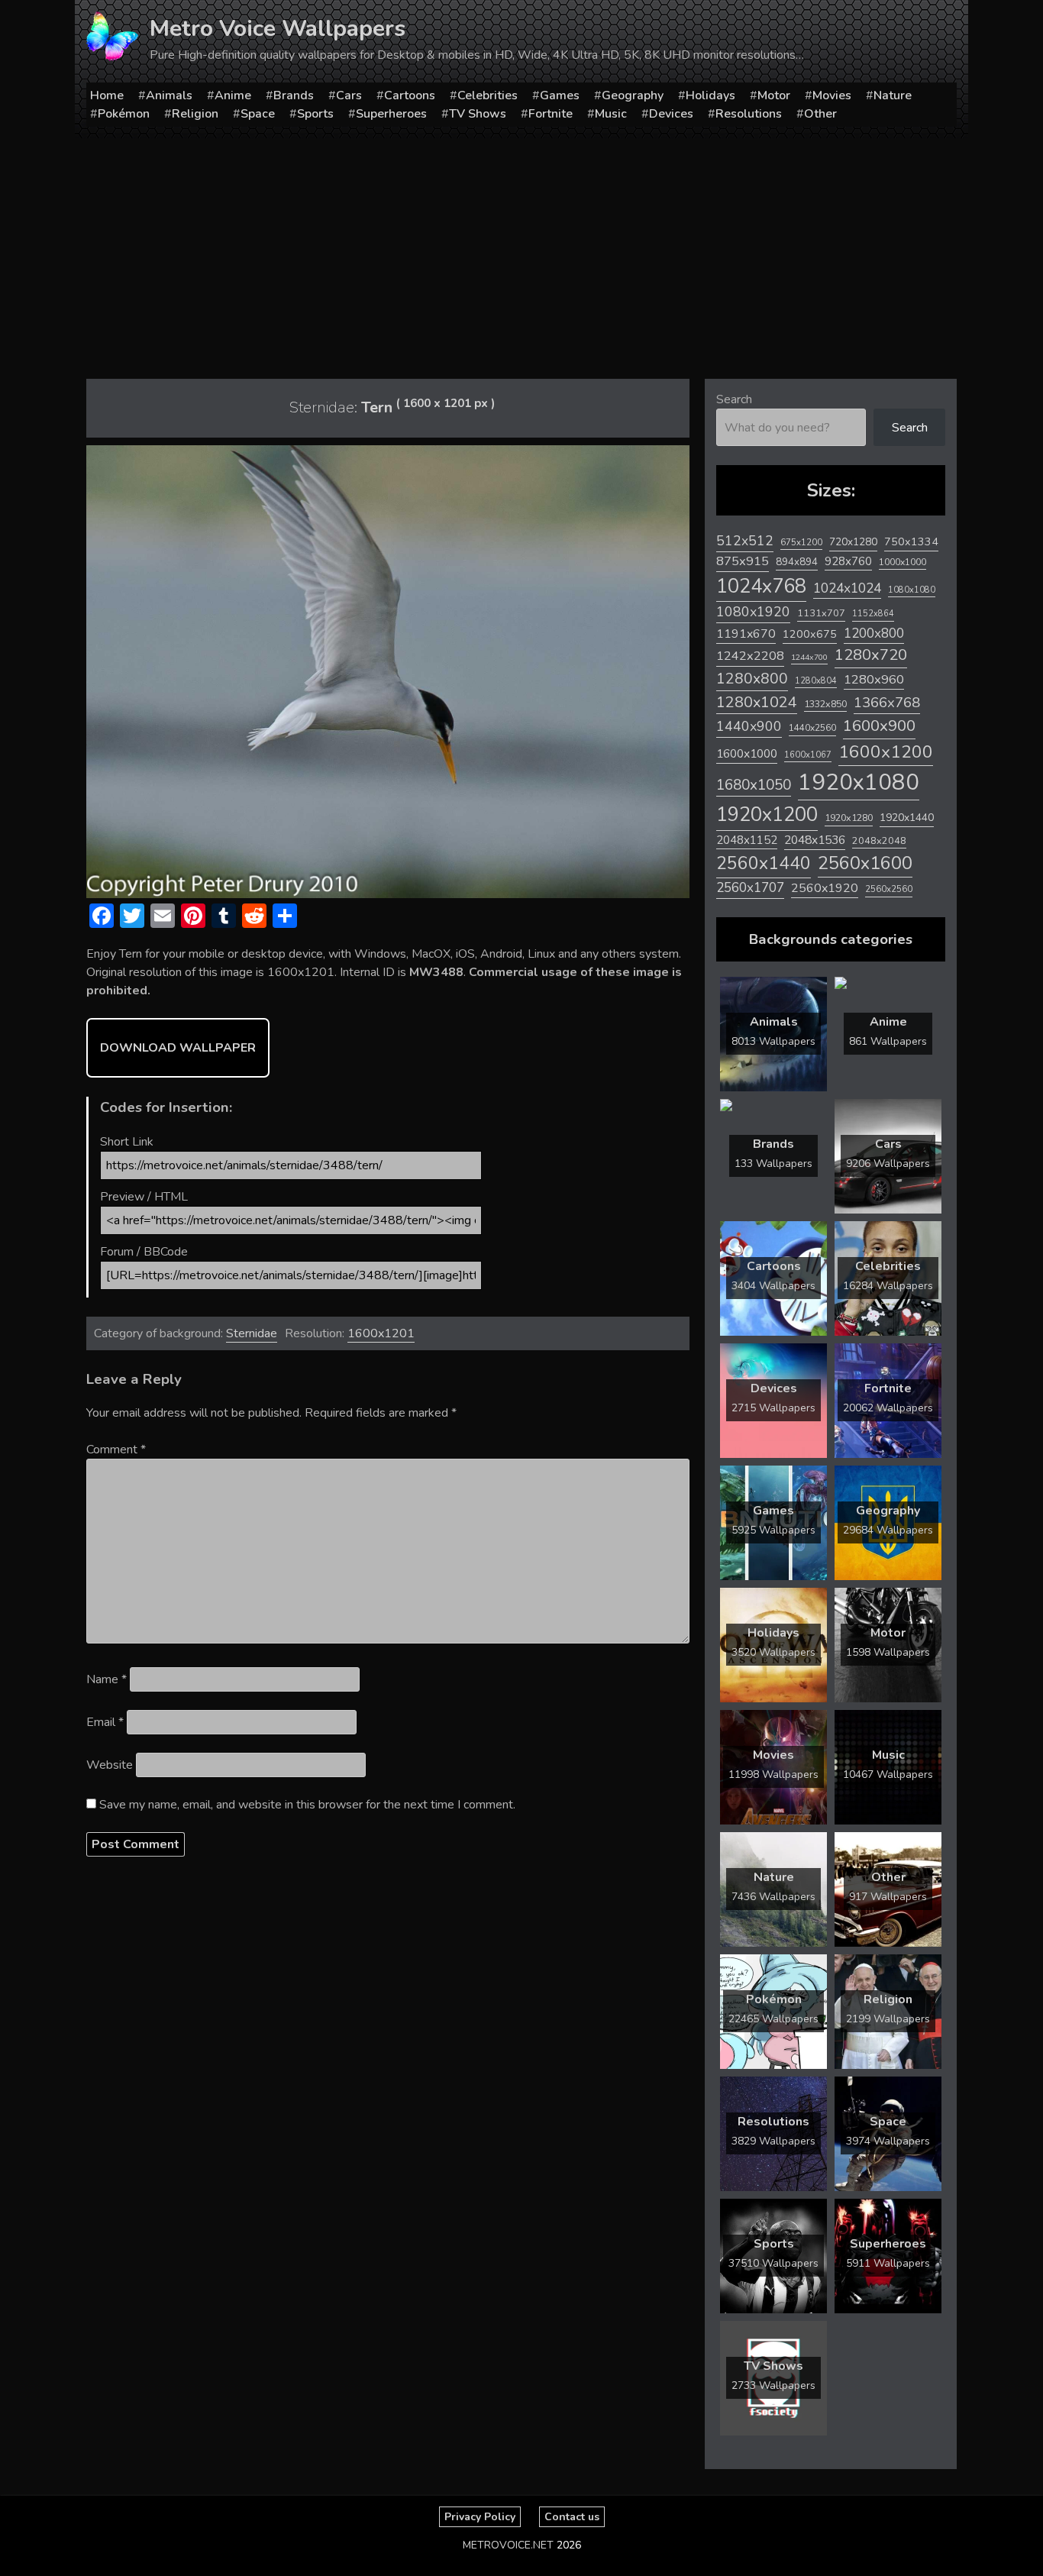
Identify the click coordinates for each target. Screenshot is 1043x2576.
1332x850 (825, 704)
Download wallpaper (178, 1048)
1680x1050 (754, 785)
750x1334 (911, 542)
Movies (832, 95)
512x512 (745, 541)
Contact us (572, 2517)
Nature (893, 95)
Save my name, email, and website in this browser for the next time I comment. (307, 1805)
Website (110, 1765)
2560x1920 (825, 888)
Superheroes (391, 114)
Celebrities (488, 95)
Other (820, 114)
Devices (671, 114)
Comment (116, 1450)
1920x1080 (859, 782)
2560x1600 (865, 863)
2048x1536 (815, 840)
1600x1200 (886, 752)
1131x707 (821, 613)
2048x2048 (879, 840)
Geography (633, 95)
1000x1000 (903, 562)
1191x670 (746, 634)
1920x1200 (767, 814)
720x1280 (853, 542)
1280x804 (816, 681)
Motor (774, 95)
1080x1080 (912, 590)
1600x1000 (747, 754)
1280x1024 (757, 702)
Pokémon (124, 114)
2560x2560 (889, 889)
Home (107, 95)
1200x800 (874, 633)
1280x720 (871, 655)
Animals (169, 95)
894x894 (797, 562)
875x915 (743, 561)
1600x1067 (808, 755)
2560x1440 (764, 863)
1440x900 (749, 726)
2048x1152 (747, 840)
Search (734, 399)
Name (107, 1679)
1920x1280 (849, 818)
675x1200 (801, 542)
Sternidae (252, 1333)
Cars (349, 95)
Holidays (710, 95)
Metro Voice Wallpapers (278, 29)
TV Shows (478, 114)
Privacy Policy (480, 2517)
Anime (233, 95)
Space (258, 114)
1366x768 (887, 703)
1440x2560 (812, 728)
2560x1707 (750, 888)
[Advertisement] (521, 253)
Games (560, 95)
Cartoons (410, 95)
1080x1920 (753, 612)
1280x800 (752, 679)
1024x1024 (847, 588)
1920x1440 (907, 818)
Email (105, 1722)
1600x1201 (381, 1333)
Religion (195, 114)
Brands (294, 95)
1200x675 (810, 634)
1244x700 (809, 657)
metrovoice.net (508, 2545)
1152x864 (873, 614)
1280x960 (874, 679)
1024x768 (761, 586)
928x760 (848, 561)
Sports (315, 114)
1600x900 (879, 726)
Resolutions (749, 114)
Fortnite (551, 114)
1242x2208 (750, 656)
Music (611, 114)
